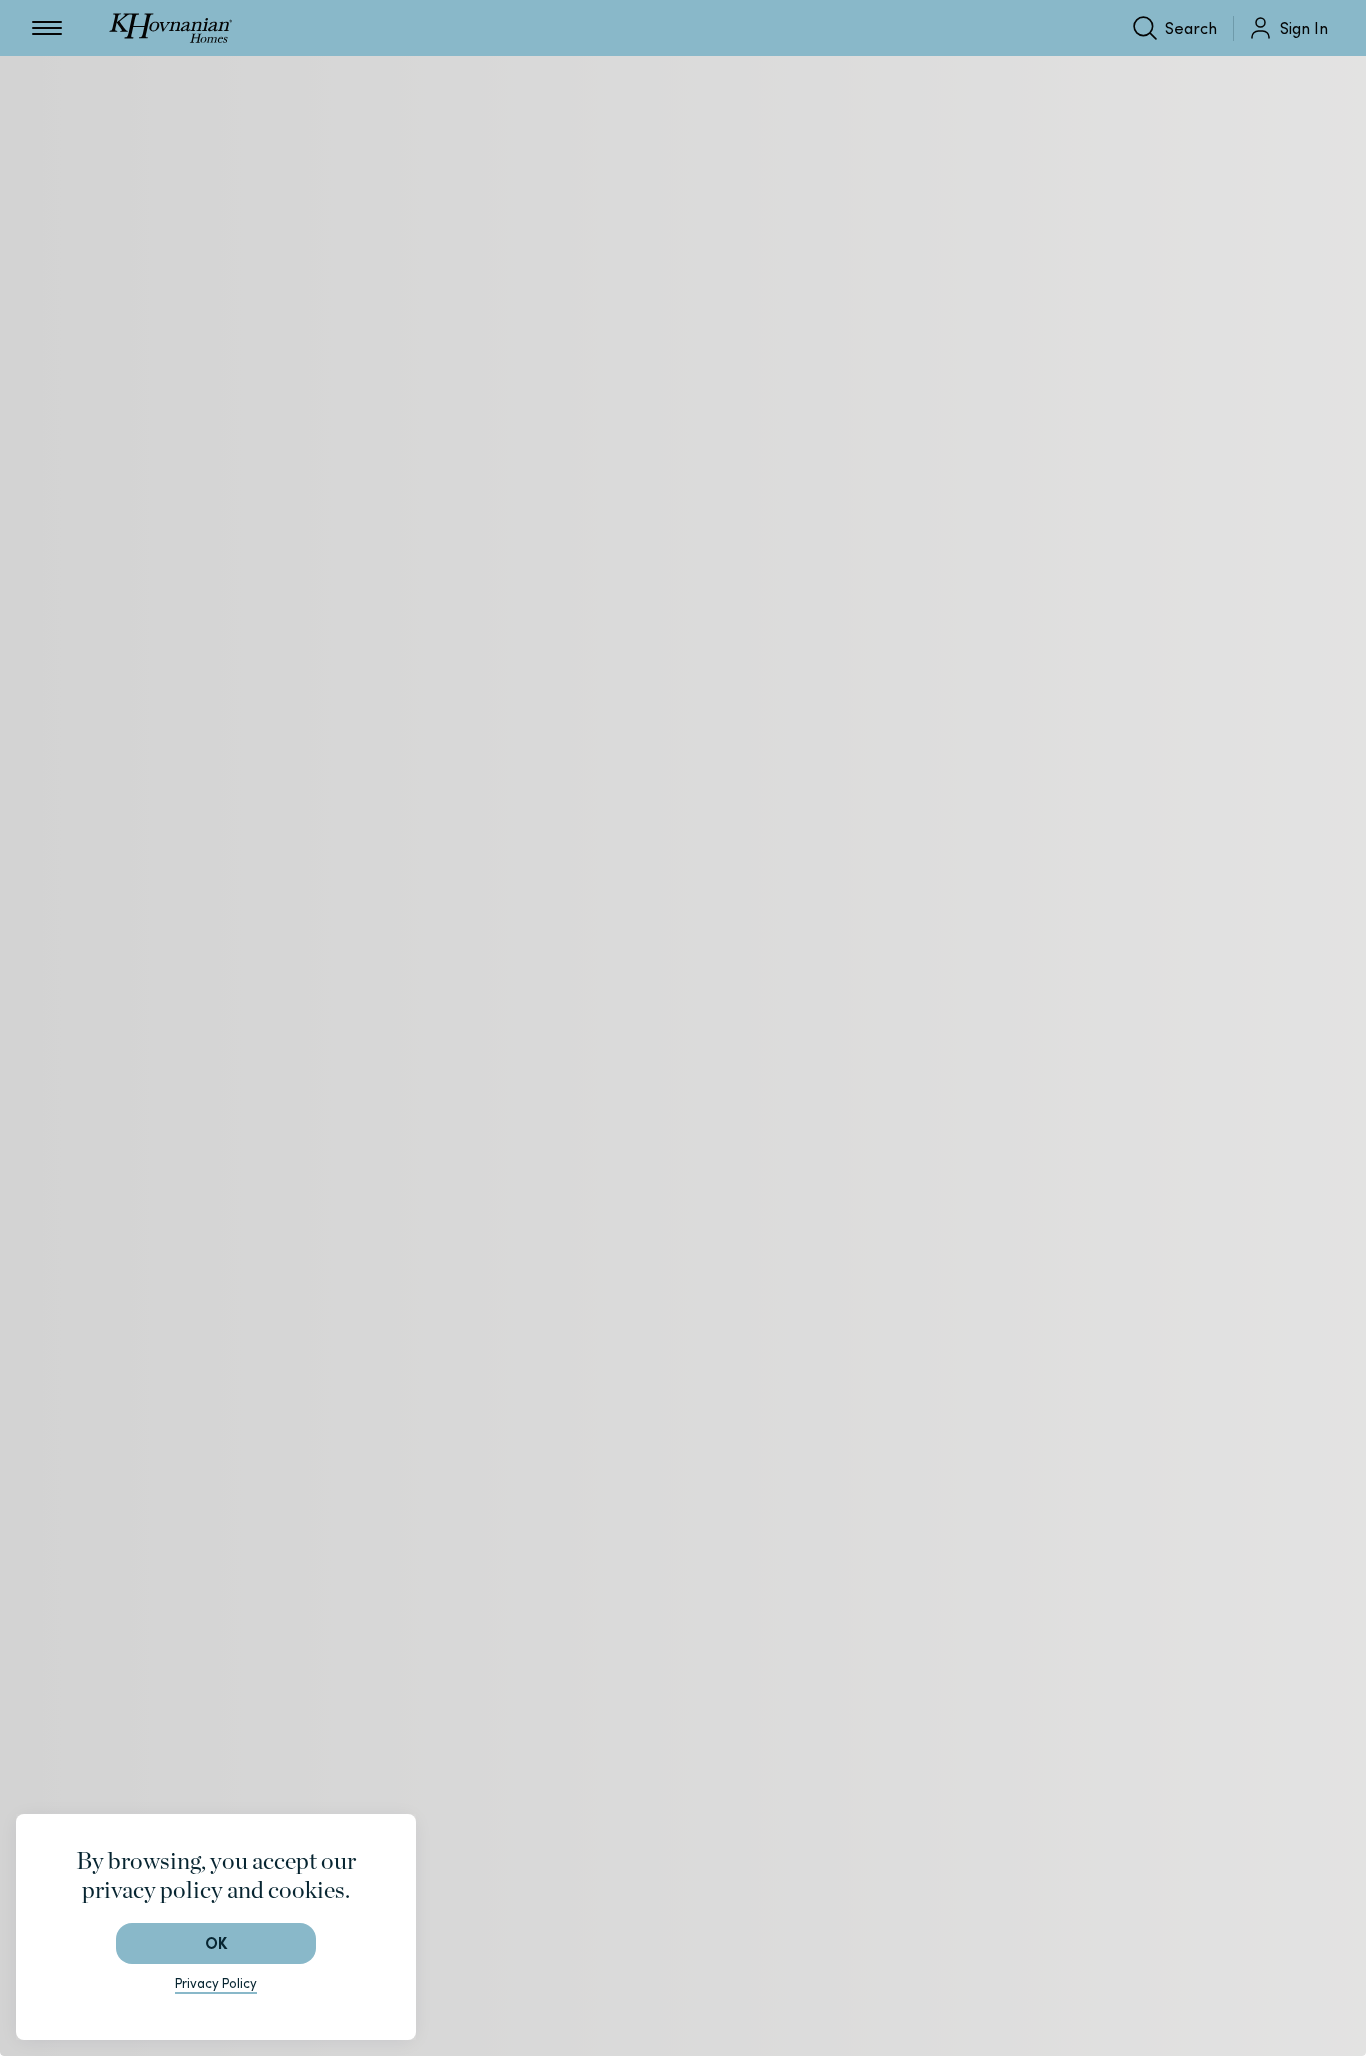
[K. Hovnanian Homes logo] (170, 28)
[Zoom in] (819, 1956)
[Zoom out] (819, 2004)
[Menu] (47, 28)
